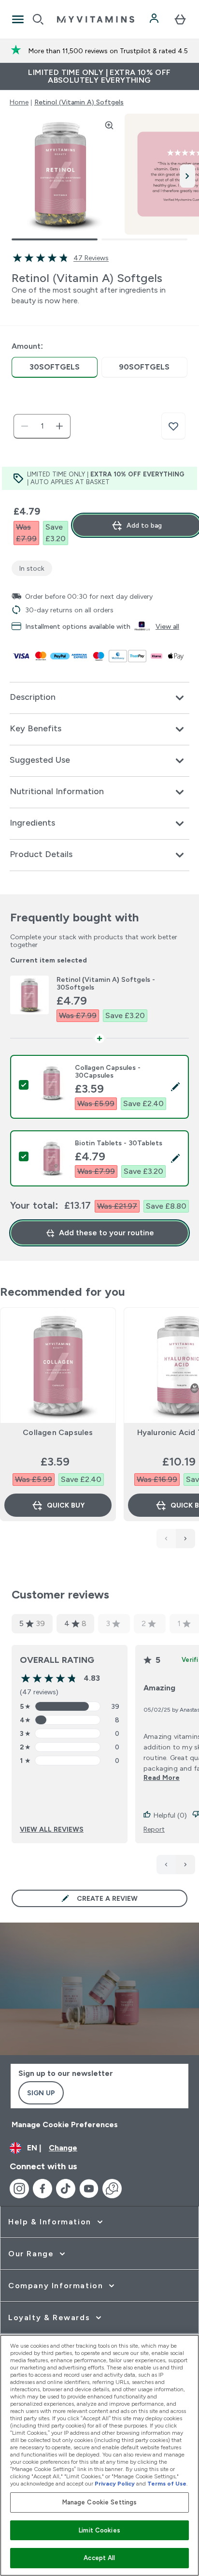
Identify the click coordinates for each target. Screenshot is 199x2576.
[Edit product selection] (175, 1087)
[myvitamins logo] (96, 19)
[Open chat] (112, 2189)
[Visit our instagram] (19, 2189)
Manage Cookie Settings (100, 2502)
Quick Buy (66, 1505)
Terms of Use (167, 2484)
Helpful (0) (170, 1815)
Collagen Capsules (58, 1432)
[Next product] (185, 1539)
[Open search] (38, 19)
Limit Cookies (99, 2530)
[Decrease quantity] (25, 426)
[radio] (55, 367)
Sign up (41, 2093)
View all (167, 626)
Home (19, 102)
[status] (42, 426)
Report (154, 1829)
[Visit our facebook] (43, 2189)
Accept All (99, 2558)
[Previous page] (166, 1865)
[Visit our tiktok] (66, 2189)
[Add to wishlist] (173, 426)
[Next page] (185, 1865)
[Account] (155, 19)
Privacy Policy (115, 2484)
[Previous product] (166, 1539)
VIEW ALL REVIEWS (52, 1829)
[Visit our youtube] (89, 2189)
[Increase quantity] (59, 426)
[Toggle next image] (187, 176)
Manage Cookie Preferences (65, 2124)
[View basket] (180, 19)
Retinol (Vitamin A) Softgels (79, 102)
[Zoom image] (109, 125)
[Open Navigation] (18, 19)
